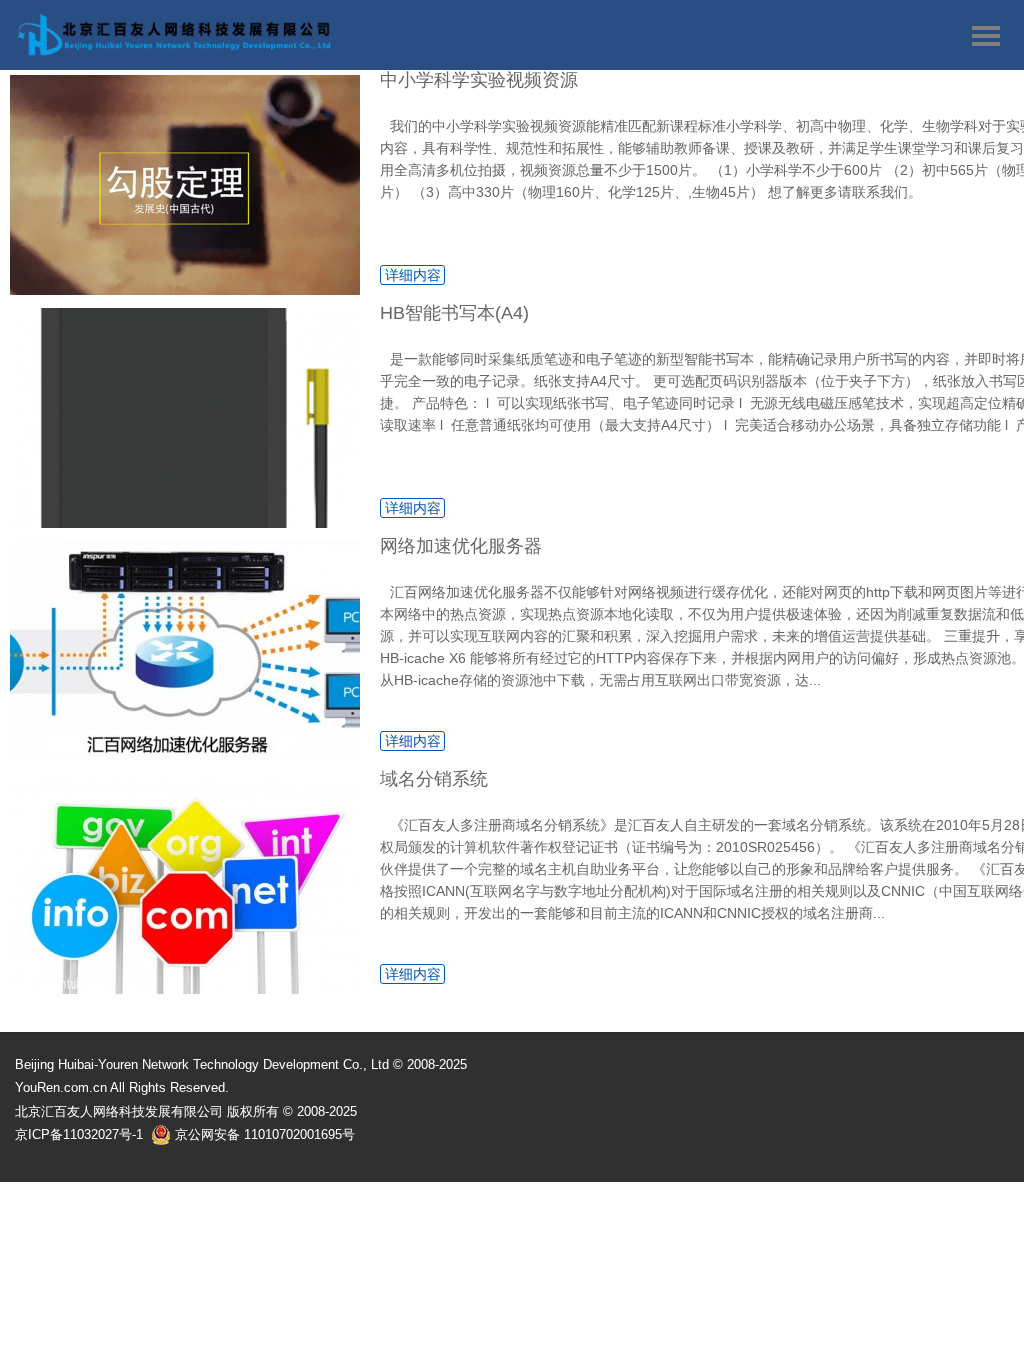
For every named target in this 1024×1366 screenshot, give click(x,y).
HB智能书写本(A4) (454, 313)
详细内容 (413, 275)
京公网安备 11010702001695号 (263, 1134)
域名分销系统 (434, 779)
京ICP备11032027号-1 (79, 1134)
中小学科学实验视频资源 (479, 80)
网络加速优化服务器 (461, 546)
